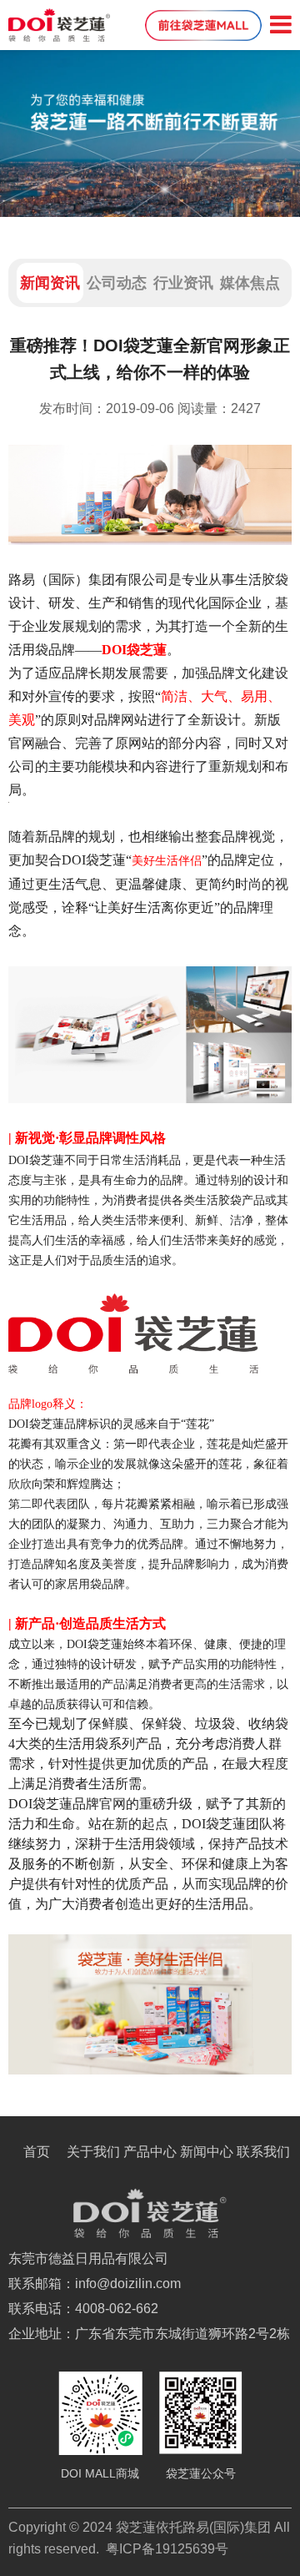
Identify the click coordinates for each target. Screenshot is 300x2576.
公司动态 (117, 283)
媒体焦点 (250, 283)
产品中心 (150, 2152)
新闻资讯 (50, 283)
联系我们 (263, 2152)
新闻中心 (207, 2152)
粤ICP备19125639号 (167, 2549)
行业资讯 (183, 283)
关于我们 (93, 2152)
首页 (37, 2152)
